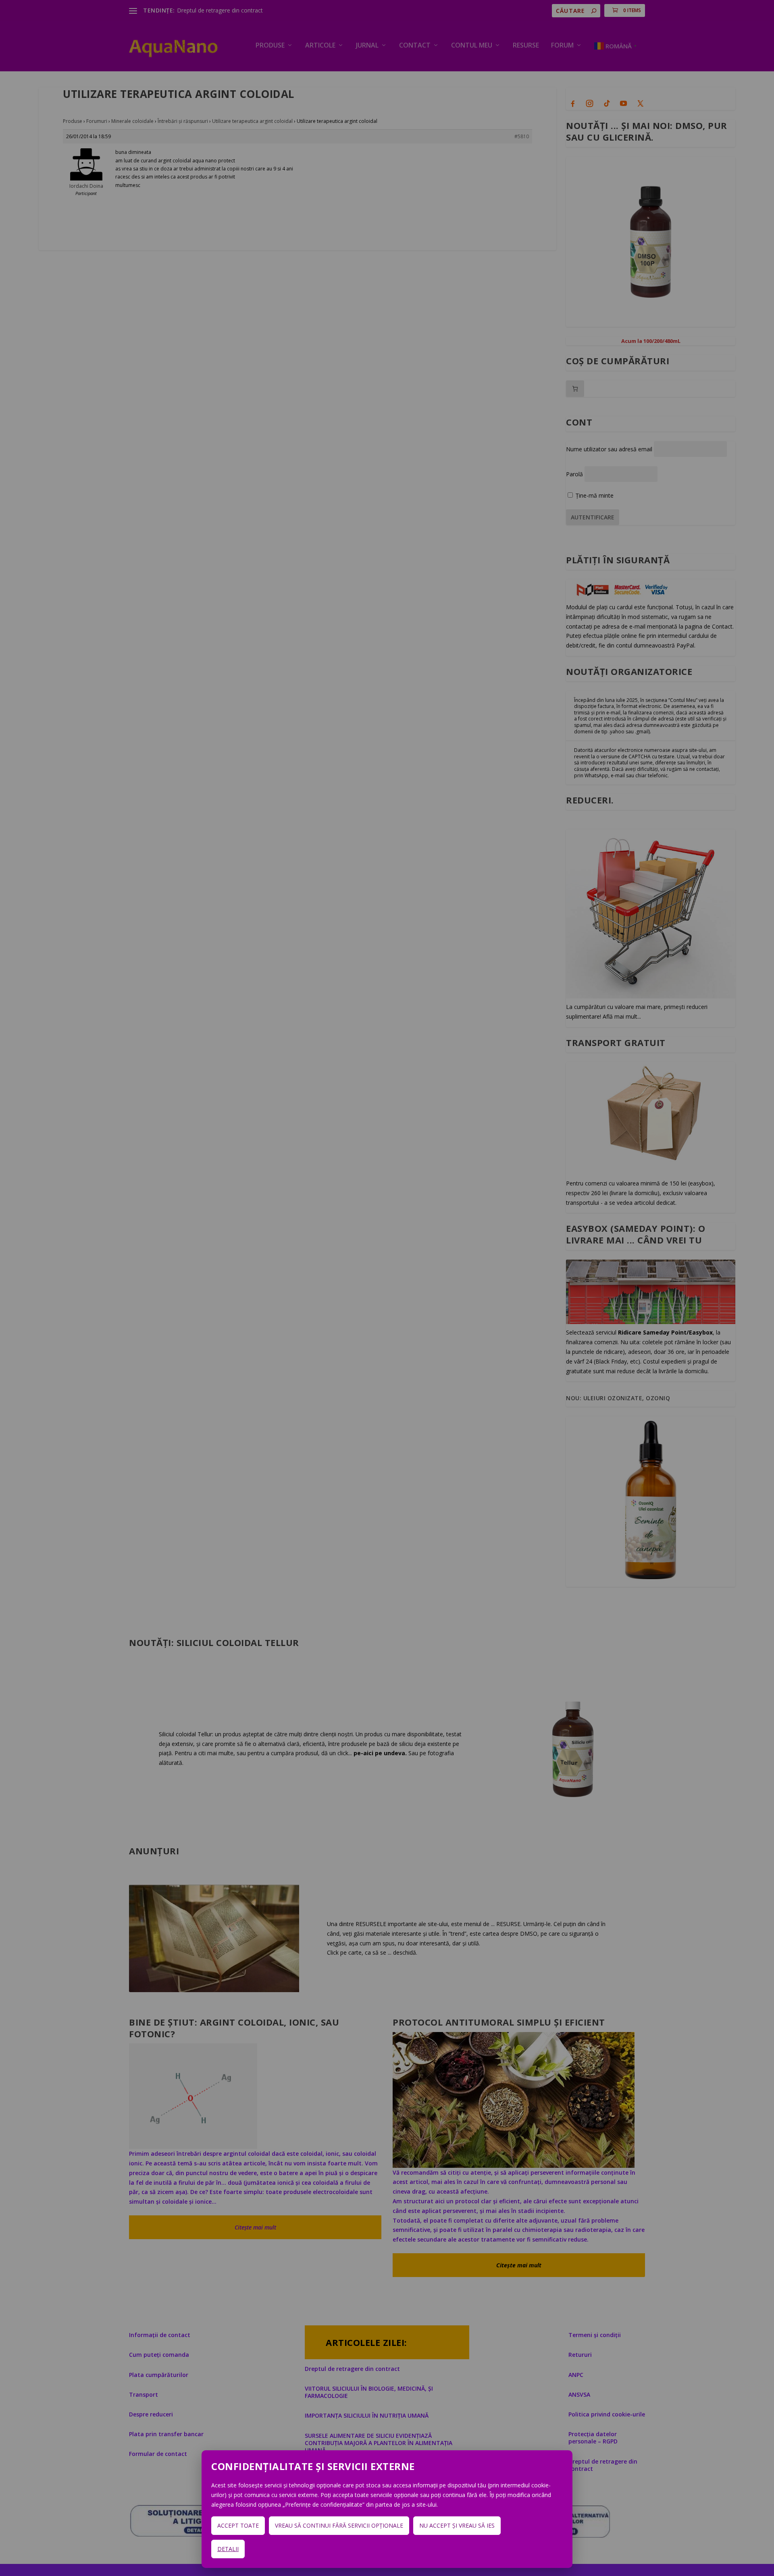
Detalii (228, 2549)
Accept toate (238, 2525)
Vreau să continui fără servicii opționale (339, 2525)
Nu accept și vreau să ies (457, 2525)
